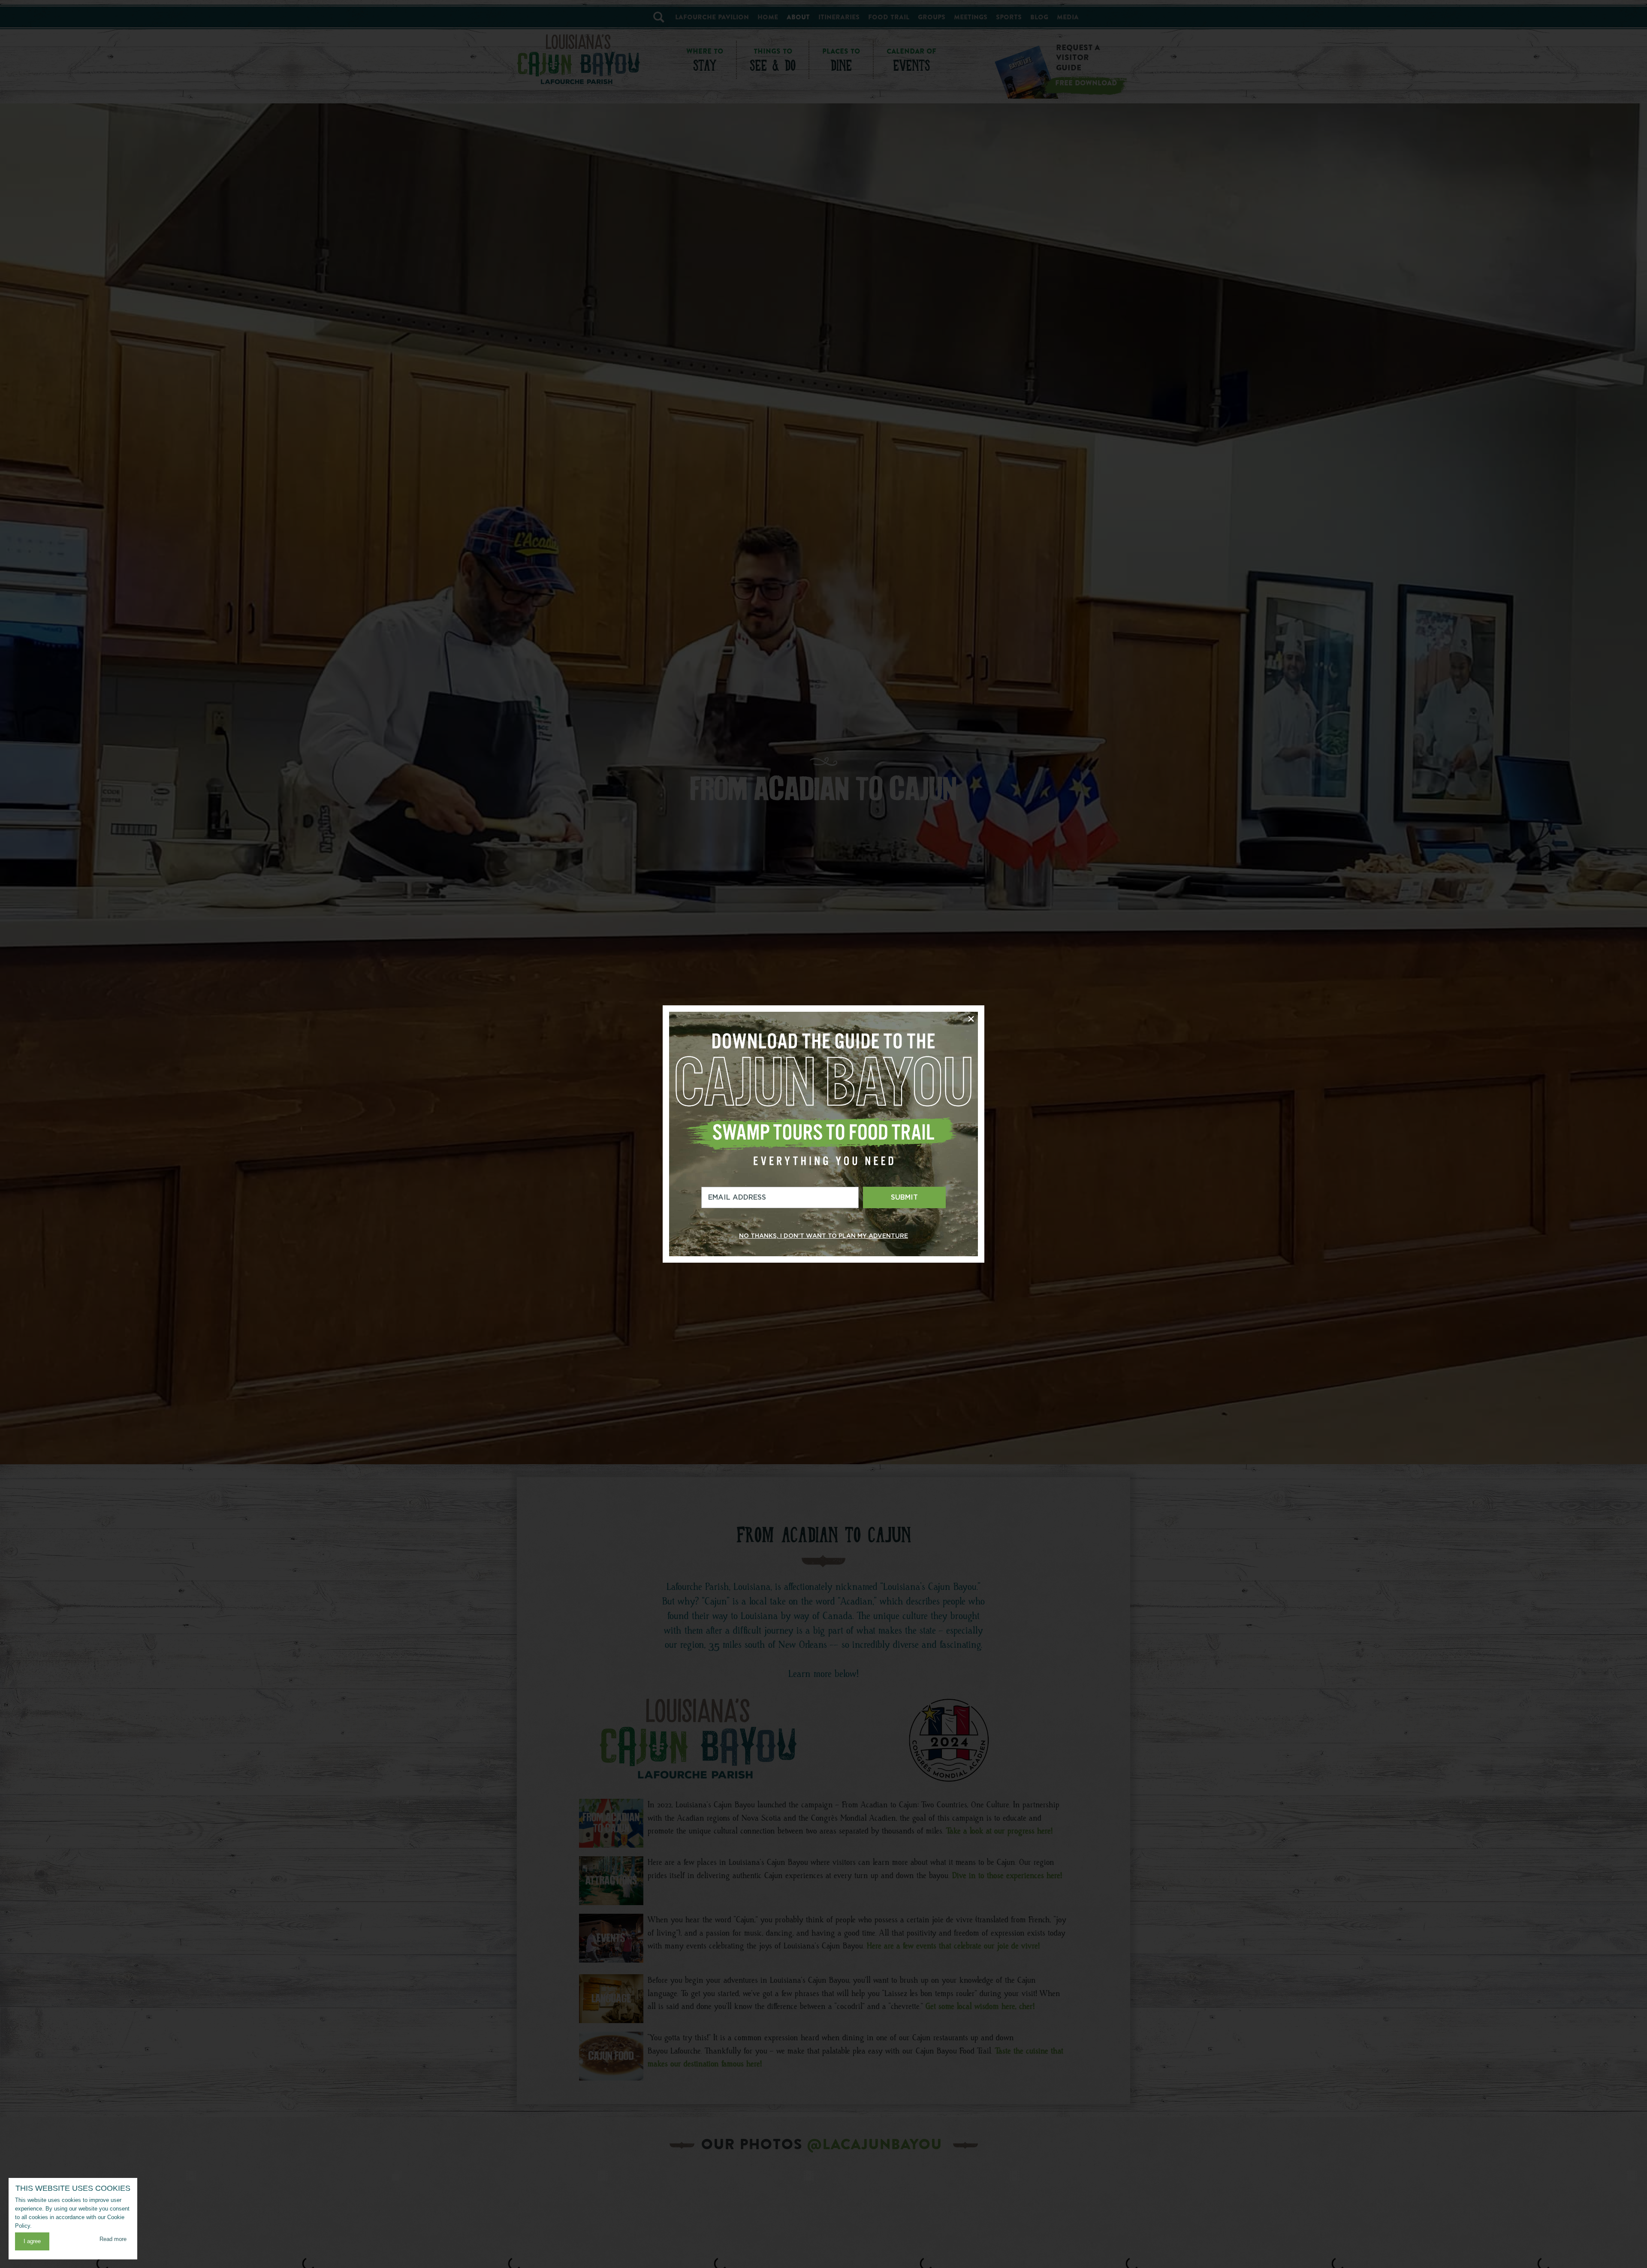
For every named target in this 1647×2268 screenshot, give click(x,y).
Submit (904, 1197)
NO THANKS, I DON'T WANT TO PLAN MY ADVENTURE (823, 1236)
